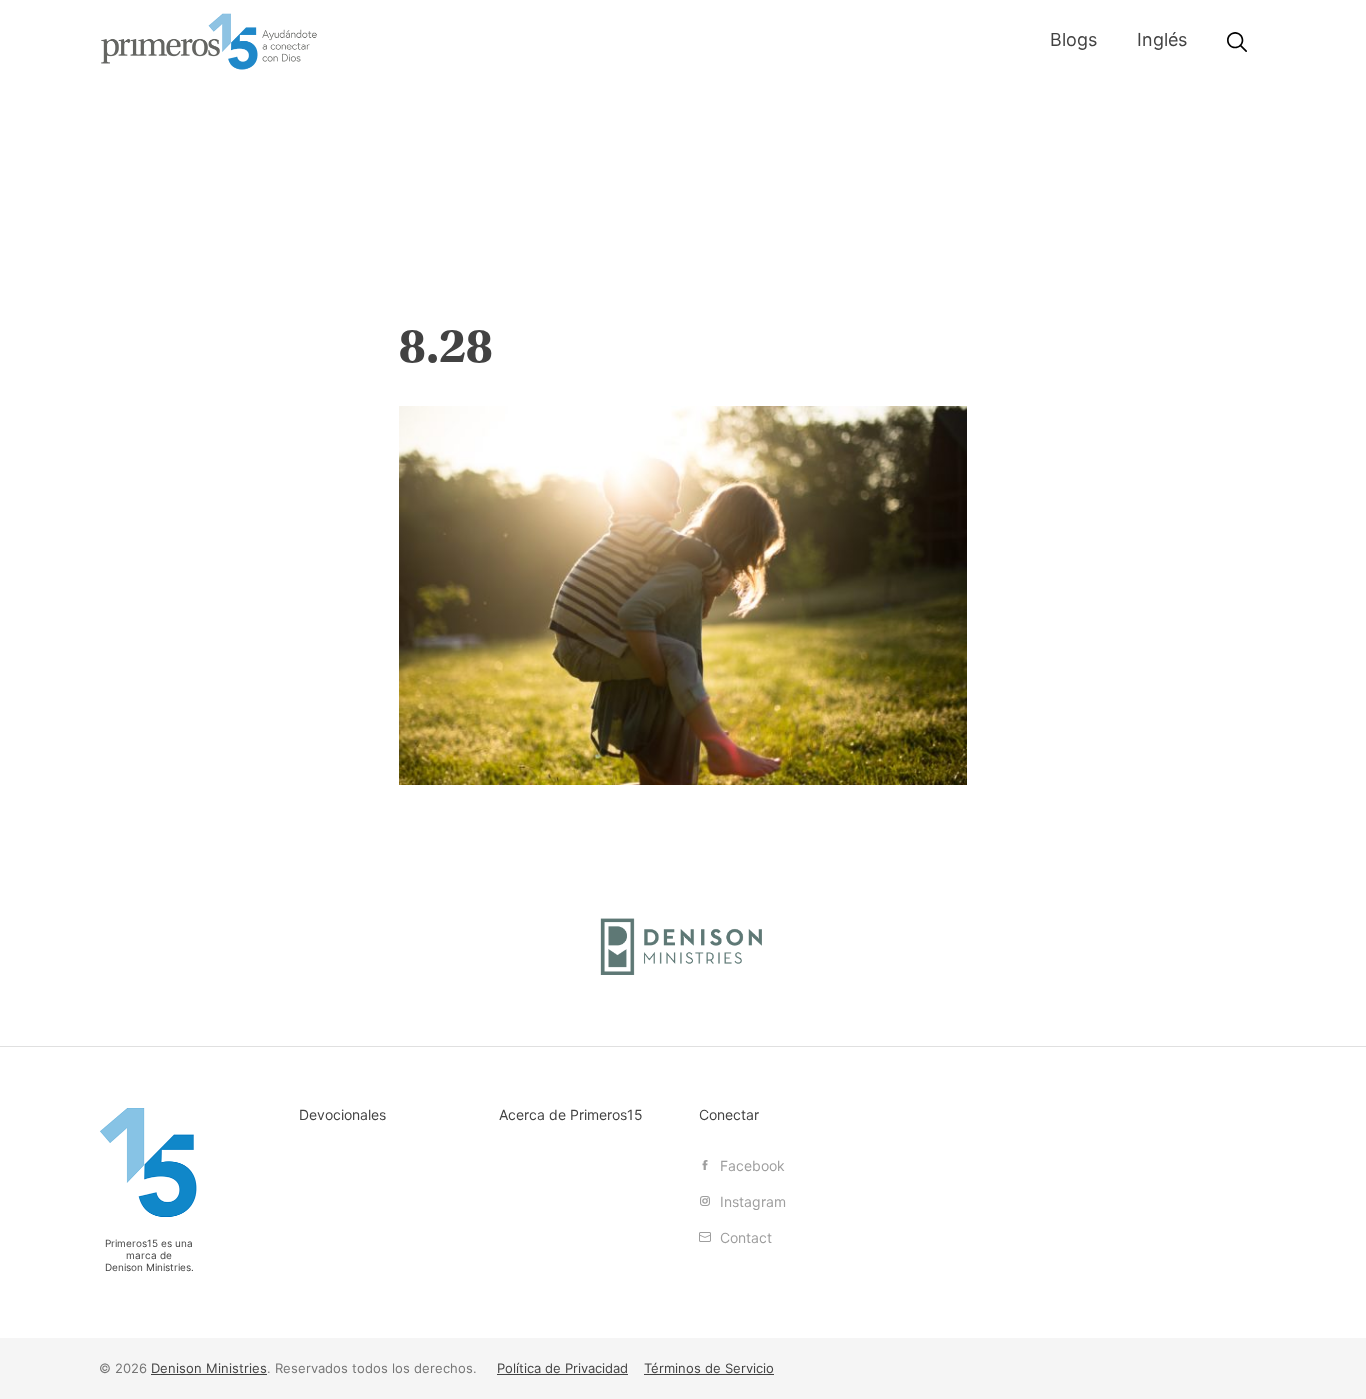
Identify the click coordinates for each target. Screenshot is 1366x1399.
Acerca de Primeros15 (571, 1114)
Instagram (751, 1201)
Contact (744, 1237)
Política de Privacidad (562, 1368)
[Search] (1237, 43)
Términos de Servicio (709, 1368)
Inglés (1162, 39)
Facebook (750, 1165)
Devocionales (342, 1114)
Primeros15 (209, 42)
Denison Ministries (148, 1267)
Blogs (1073, 39)
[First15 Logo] (149, 1162)
